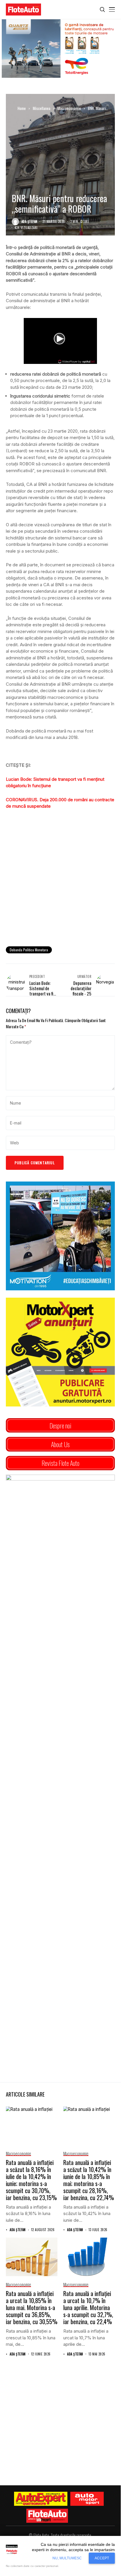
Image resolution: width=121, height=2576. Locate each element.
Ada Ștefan (29, 222)
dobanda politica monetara (29, 950)
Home (22, 108)
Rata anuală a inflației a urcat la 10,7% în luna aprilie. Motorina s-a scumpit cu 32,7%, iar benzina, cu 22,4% (88, 2307)
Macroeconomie (69, 108)
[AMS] (87, 2499)
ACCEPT (102, 2558)
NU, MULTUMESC (67, 2558)
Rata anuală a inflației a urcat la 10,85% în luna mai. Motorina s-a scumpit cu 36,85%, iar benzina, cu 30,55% (32, 2307)
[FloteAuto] (47, 2516)
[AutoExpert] (41, 2499)
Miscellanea (42, 108)
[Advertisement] (60, 877)
